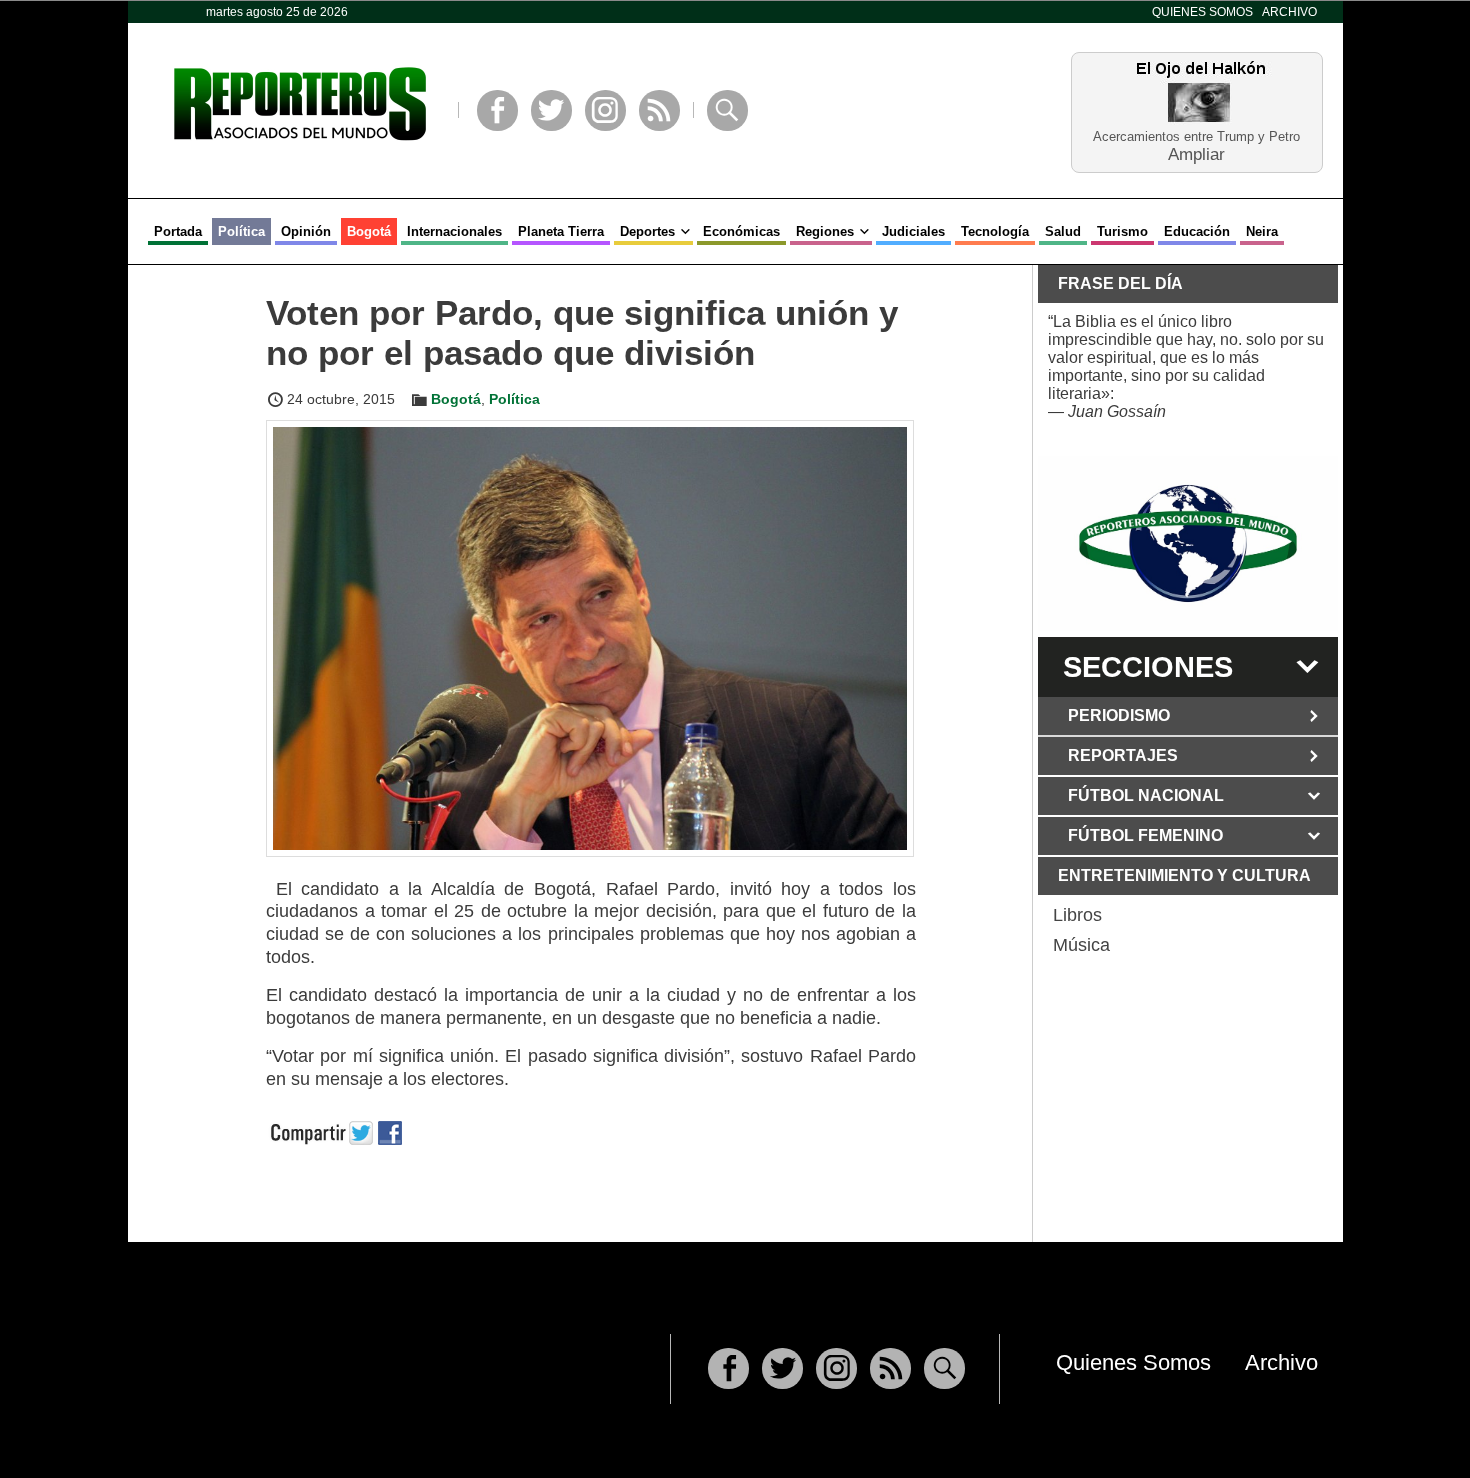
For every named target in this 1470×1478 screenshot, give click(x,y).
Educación (1197, 231)
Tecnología (995, 231)
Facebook (497, 110)
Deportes (647, 231)
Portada (178, 231)
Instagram (605, 110)
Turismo (1122, 231)
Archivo (1289, 12)
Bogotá (369, 231)
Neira (1262, 231)
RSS (659, 110)
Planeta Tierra (561, 231)
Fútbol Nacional (1146, 795)
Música (1081, 945)
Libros (1077, 915)
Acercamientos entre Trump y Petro (1196, 136)
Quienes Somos (1202, 12)
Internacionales (454, 231)
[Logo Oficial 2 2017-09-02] (1188, 543)
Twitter (551, 110)
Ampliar (1196, 153)
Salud (1063, 231)
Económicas (741, 231)
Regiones (825, 231)
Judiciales (913, 231)
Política (241, 231)
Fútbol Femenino (1145, 835)
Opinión (306, 231)
